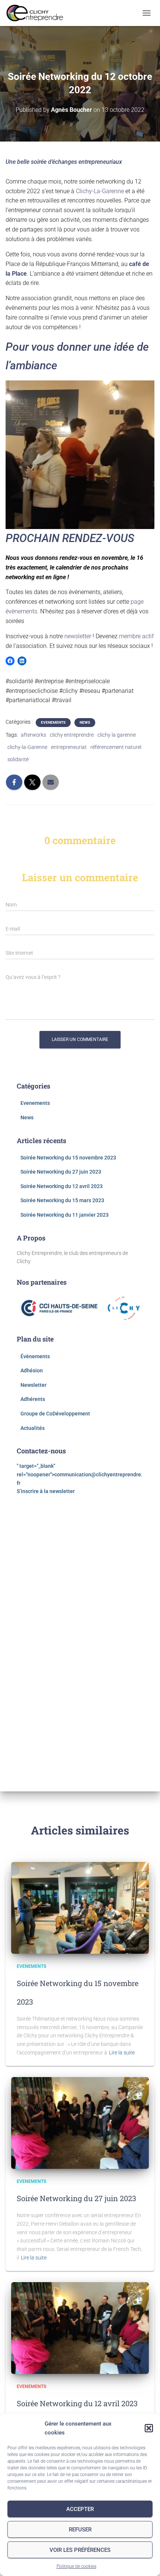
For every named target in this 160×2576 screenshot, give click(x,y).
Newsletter (33, 1385)
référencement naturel (116, 747)
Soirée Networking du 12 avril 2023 (62, 1186)
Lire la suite (122, 2053)
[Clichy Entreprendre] (38, 13)
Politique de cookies (76, 2566)
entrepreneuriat (69, 747)
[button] (149, 2428)
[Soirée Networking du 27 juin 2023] (80, 2122)
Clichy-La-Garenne (100, 191)
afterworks (33, 735)
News (85, 722)
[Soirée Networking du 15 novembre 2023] (80, 1907)
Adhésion (32, 1370)
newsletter (78, 636)
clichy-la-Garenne (27, 747)
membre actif (136, 636)
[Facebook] (10, 661)
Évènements (35, 1356)
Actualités (33, 1428)
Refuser (80, 2530)
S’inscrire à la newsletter (46, 1491)
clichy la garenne (117, 735)
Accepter (80, 2509)
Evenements (53, 722)
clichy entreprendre (72, 735)
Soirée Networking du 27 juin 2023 (61, 1172)
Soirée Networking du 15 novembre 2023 (68, 1158)
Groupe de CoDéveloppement (55, 1414)
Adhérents (33, 1399)
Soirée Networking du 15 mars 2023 (62, 1200)
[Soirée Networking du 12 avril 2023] (80, 2327)
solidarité (18, 759)
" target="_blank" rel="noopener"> (80, 1474)
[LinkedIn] (22, 661)
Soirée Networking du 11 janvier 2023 (65, 1215)
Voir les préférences (80, 2550)
